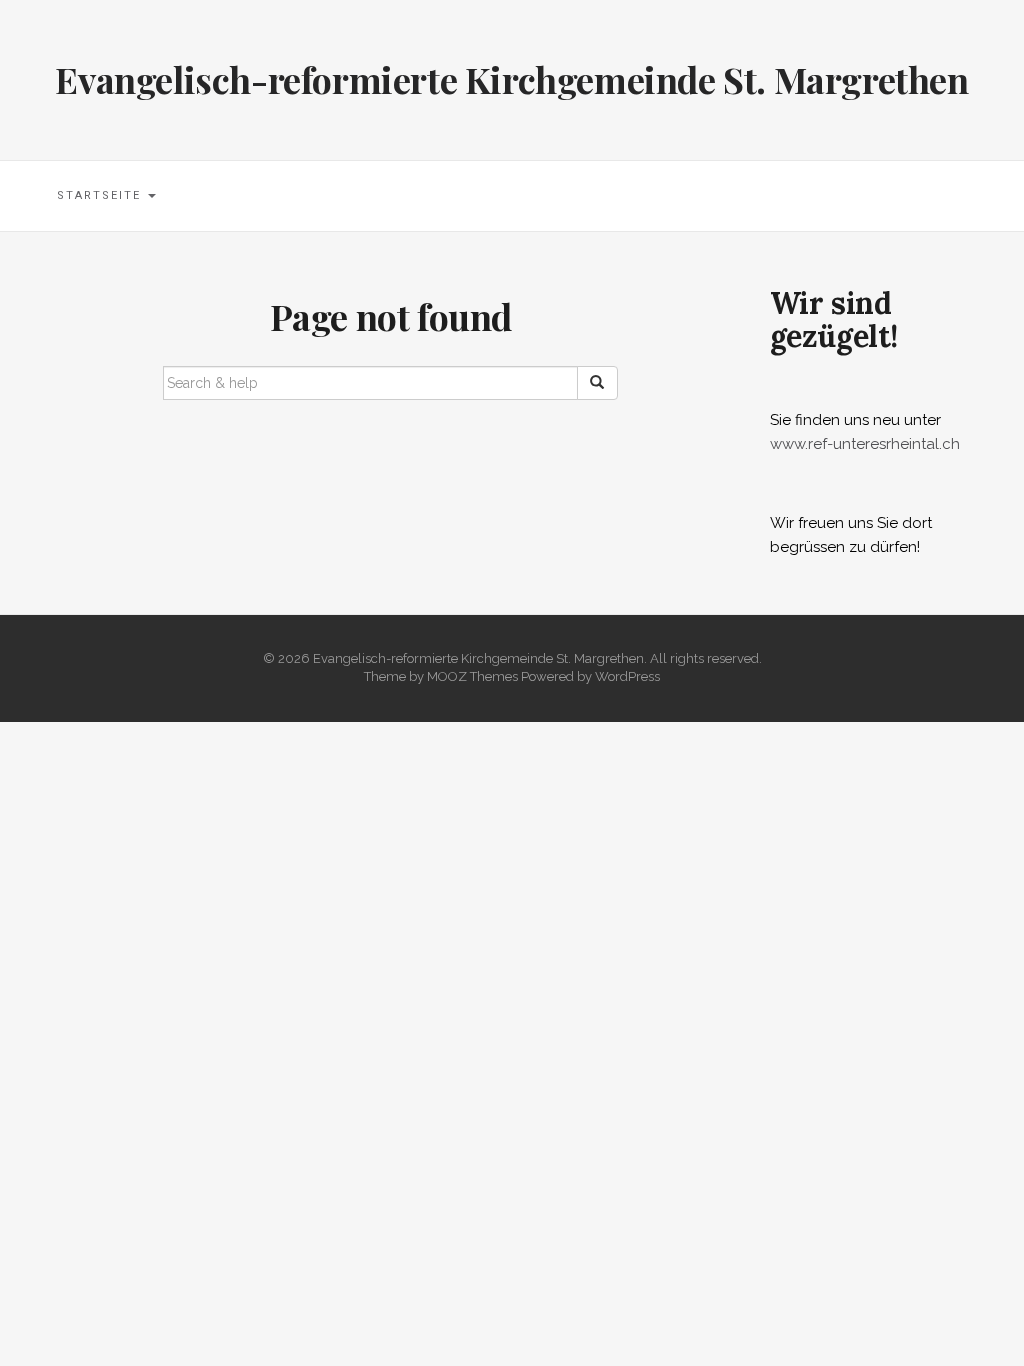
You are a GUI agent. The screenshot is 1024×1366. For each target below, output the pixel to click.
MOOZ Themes (472, 676)
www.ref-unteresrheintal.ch (865, 444)
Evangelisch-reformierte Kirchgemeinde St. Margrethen (511, 79)
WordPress (627, 676)
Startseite (101, 195)
